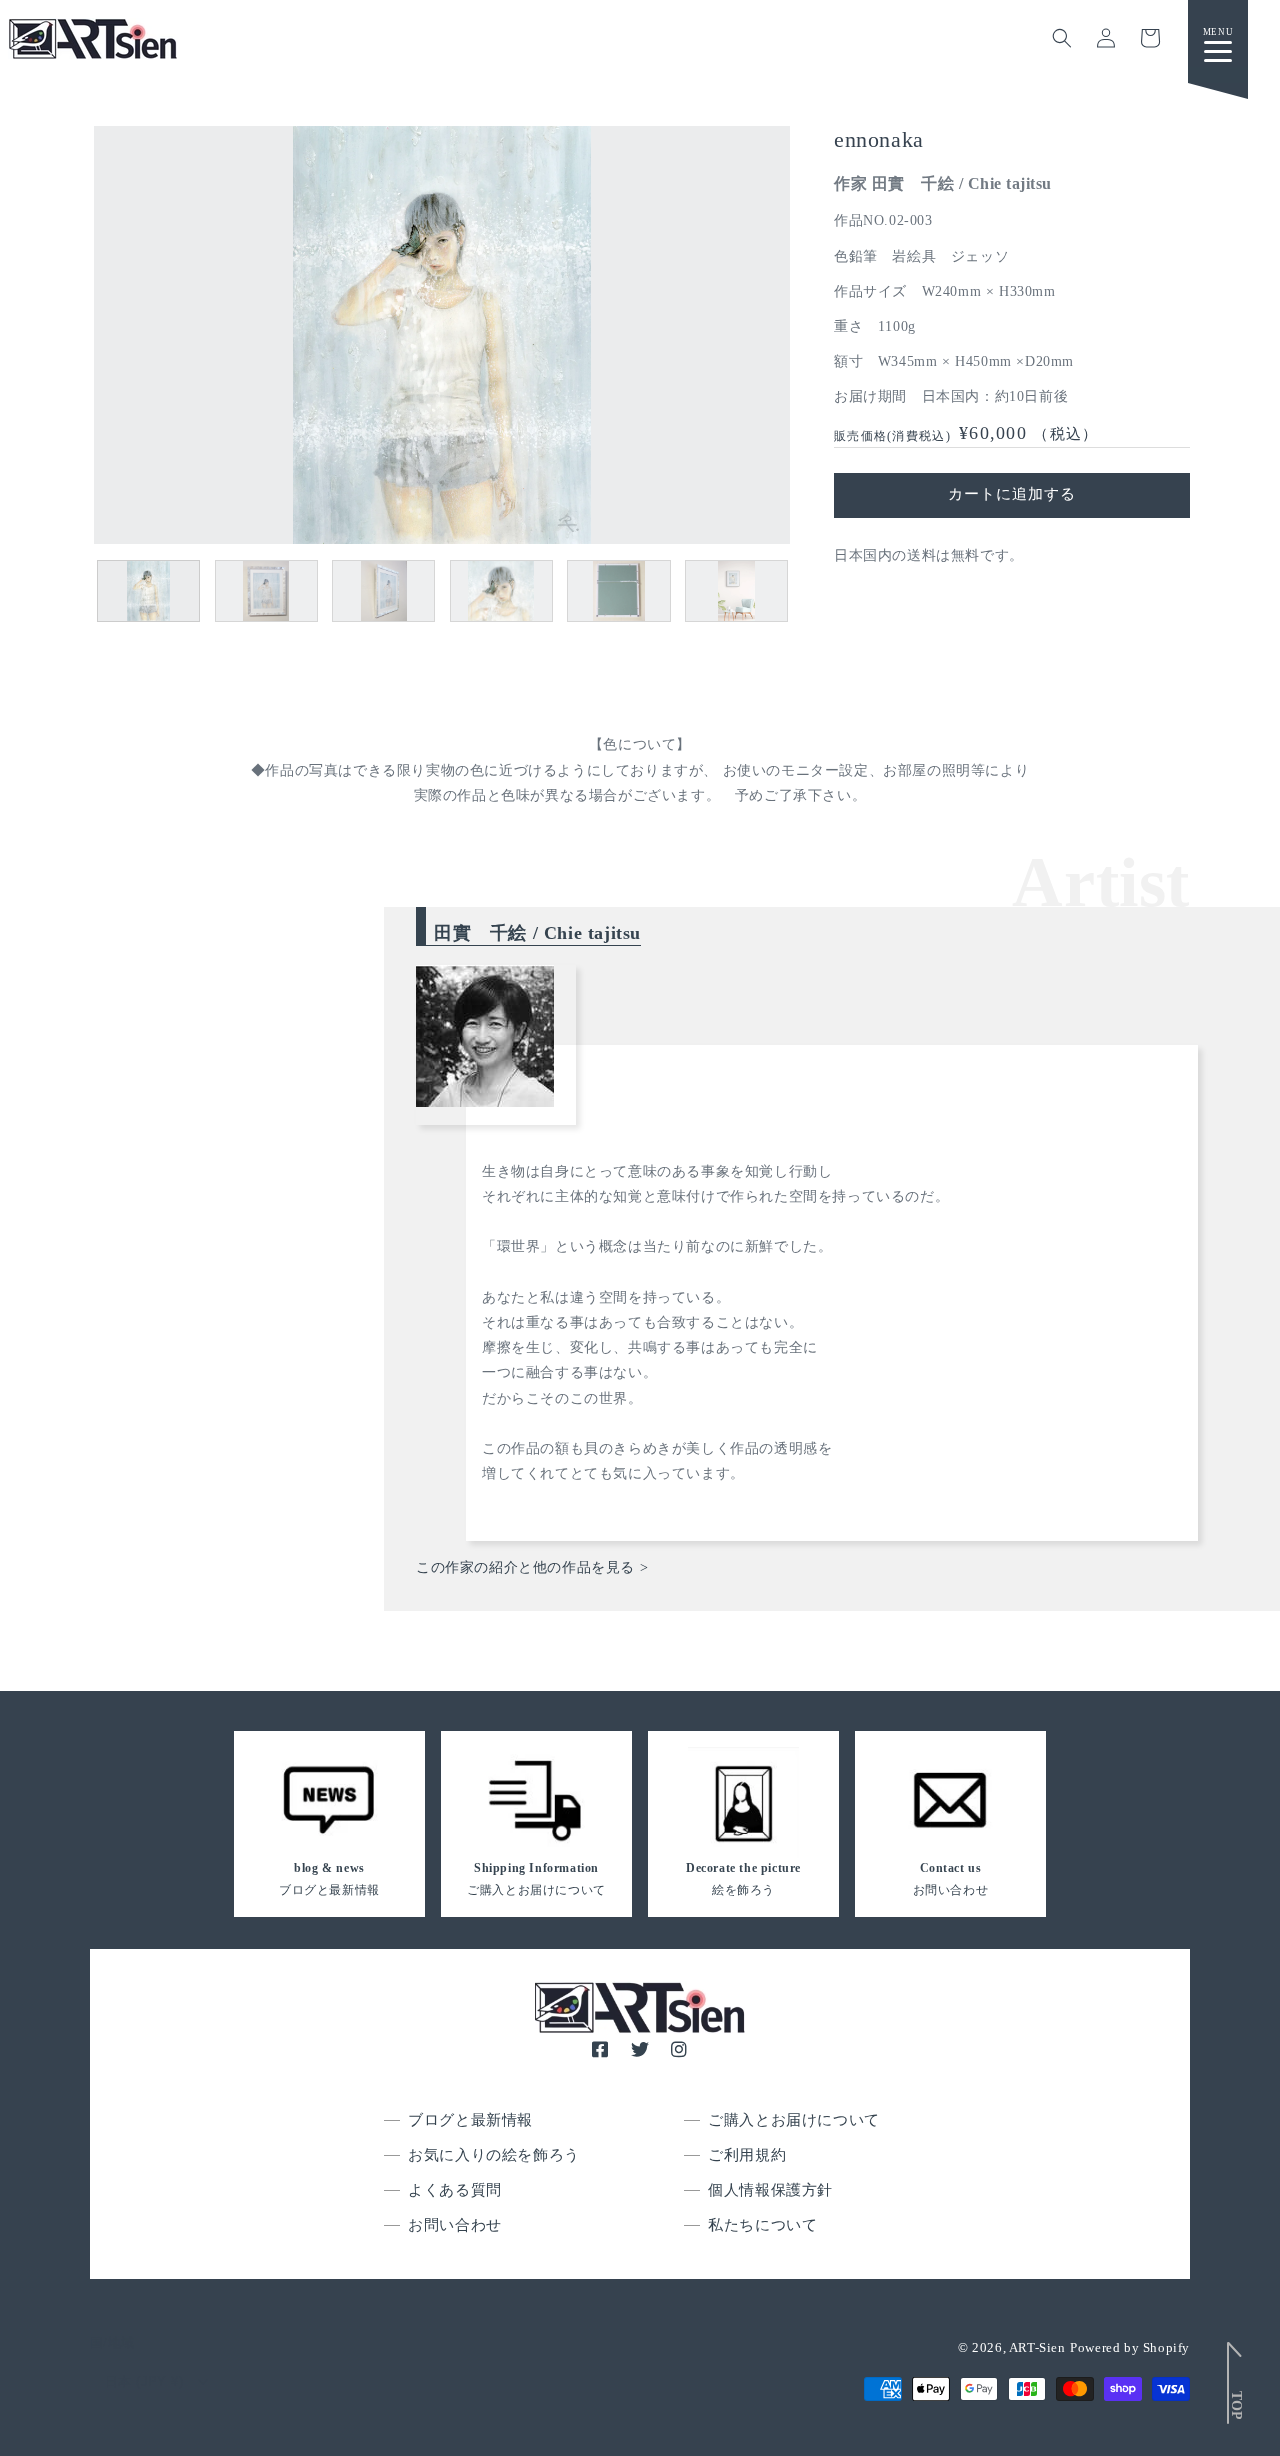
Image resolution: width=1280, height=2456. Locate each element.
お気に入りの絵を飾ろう (494, 2155)
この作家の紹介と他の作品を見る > (532, 1567)
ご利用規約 (747, 2155)
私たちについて (762, 2225)
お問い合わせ (455, 2225)
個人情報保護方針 (770, 2190)
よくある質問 (455, 2190)
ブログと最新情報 (470, 2120)
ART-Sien (1037, 2347)
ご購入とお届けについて (794, 2120)
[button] (1062, 38)
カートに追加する (1012, 494)
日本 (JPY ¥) (144, 2381)
